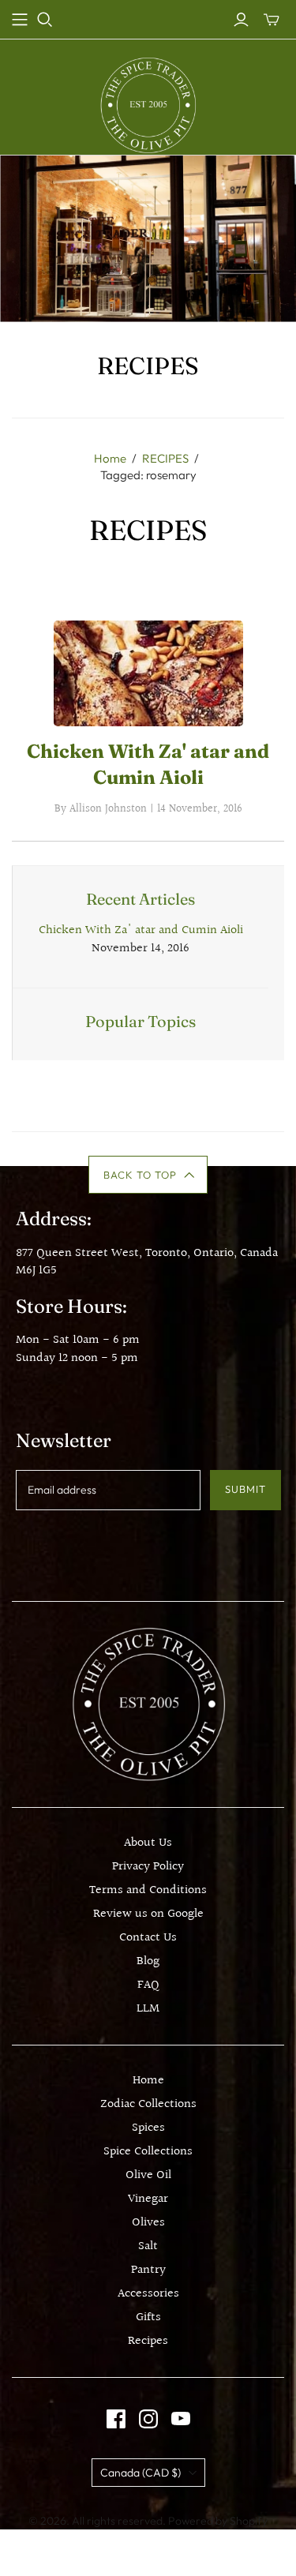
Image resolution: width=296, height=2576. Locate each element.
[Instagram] (148, 2419)
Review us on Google (148, 1914)
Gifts (148, 2317)
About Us (148, 1843)
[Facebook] (116, 2419)
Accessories (148, 2294)
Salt (148, 2246)
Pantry (148, 2270)
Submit (245, 1489)
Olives (148, 2223)
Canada (141, 2473)
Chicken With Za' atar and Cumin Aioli (141, 930)
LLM (148, 2009)
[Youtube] (181, 2419)
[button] (148, 1175)
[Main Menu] (20, 20)
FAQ (148, 1985)
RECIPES (165, 458)
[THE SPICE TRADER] (148, 105)
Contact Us (148, 1938)
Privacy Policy (148, 1867)
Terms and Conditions (148, 1890)
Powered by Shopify (218, 2521)
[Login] (241, 20)
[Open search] (45, 20)
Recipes (148, 2341)
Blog (148, 1961)
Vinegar (148, 2199)
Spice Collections (148, 2152)
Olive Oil (148, 2175)
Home (110, 458)
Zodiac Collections (148, 2104)
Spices (148, 2128)
